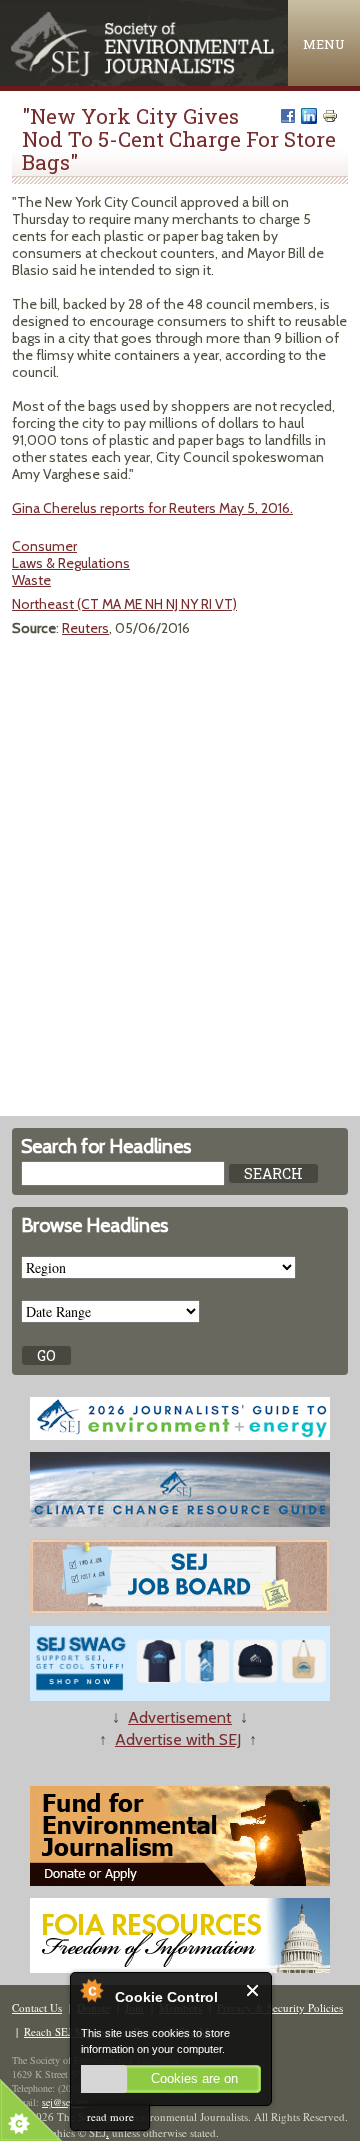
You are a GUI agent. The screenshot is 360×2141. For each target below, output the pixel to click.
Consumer (44, 546)
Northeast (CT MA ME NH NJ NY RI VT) (124, 604)
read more (110, 2116)
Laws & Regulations (71, 563)
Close (253, 1990)
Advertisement (180, 1717)
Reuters (85, 628)
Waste (31, 580)
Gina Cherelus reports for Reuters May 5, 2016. (152, 508)
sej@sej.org (65, 2102)
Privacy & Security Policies (280, 2007)
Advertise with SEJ (178, 1739)
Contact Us (37, 2007)
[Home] (144, 71)
